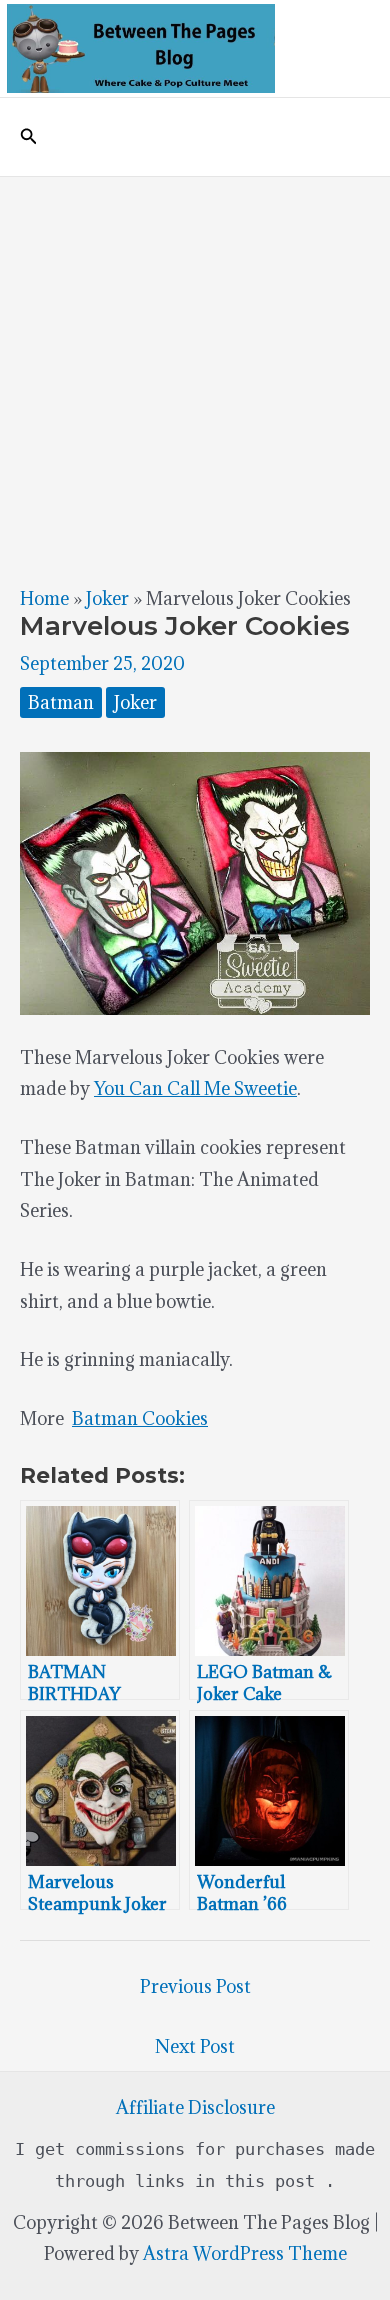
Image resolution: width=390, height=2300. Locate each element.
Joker (107, 598)
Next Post (195, 2046)
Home (44, 598)
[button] (29, 137)
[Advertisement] (195, 382)
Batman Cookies (140, 1418)
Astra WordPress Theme (245, 2253)
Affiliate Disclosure (195, 2107)
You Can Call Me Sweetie (195, 1088)
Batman (61, 702)
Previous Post (195, 1986)
